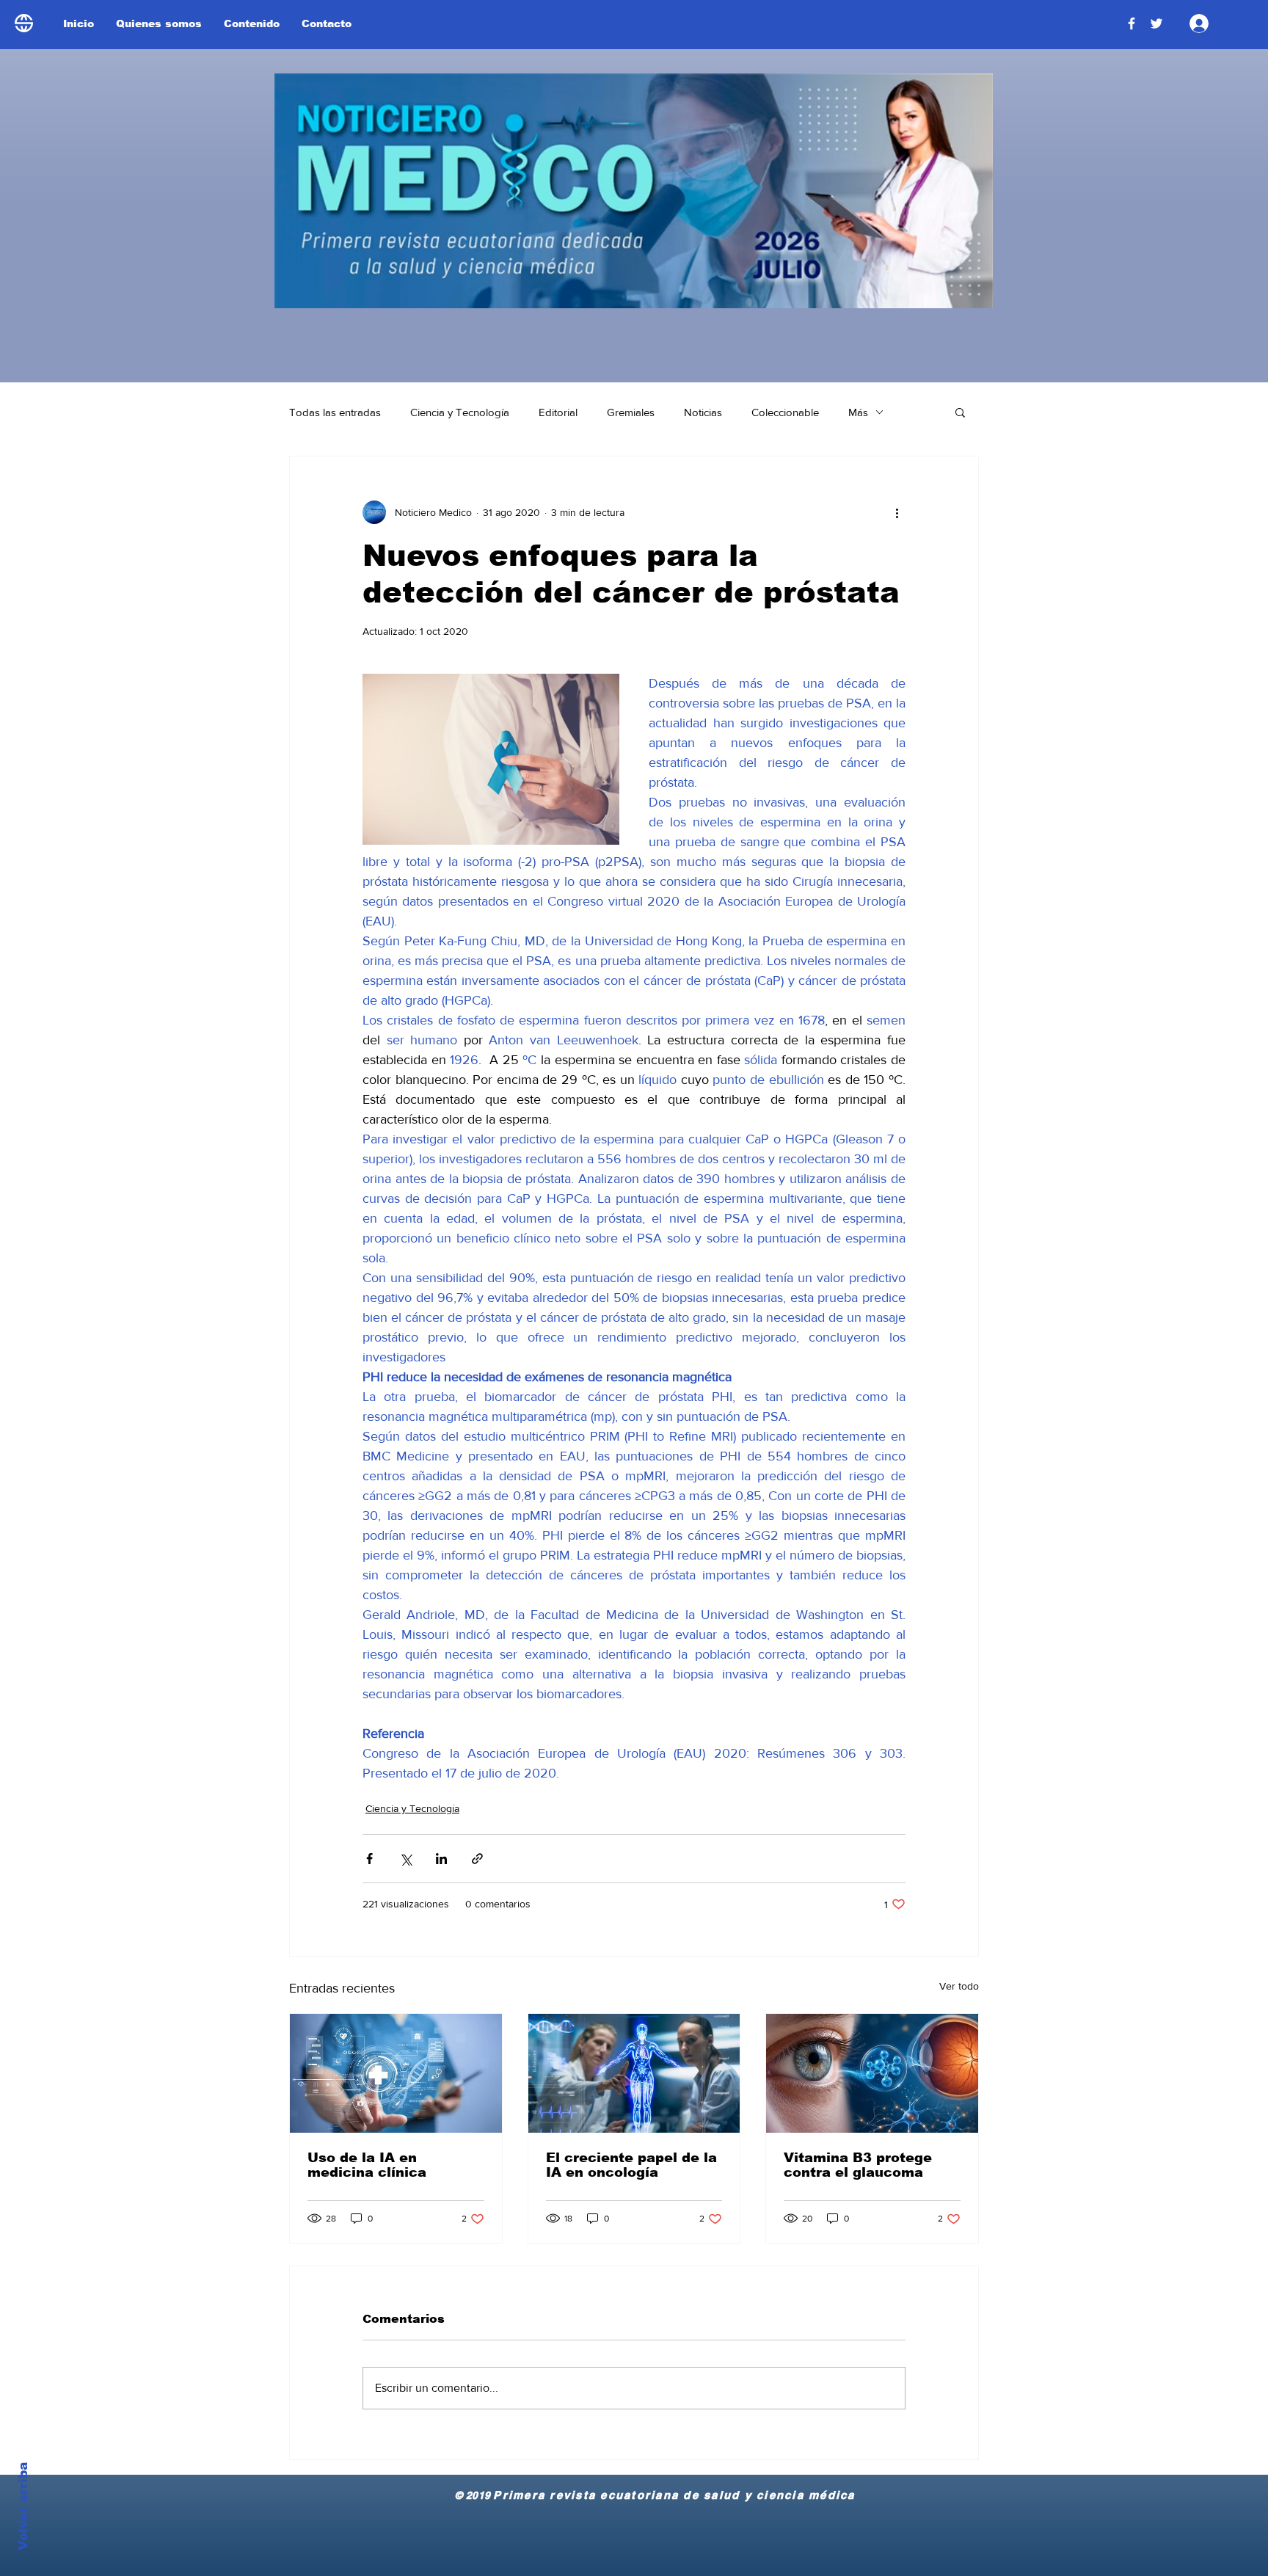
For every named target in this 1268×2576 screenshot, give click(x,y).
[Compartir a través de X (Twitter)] (405, 1859)
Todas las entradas (335, 412)
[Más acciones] (897, 512)
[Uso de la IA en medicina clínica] (396, 2073)
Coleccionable (785, 412)
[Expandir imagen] (491, 759)
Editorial (558, 412)
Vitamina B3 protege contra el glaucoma (858, 2165)
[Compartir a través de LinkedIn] (441, 1859)
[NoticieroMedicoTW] (1156, 23)
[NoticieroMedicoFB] (1132, 23)
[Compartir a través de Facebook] (369, 1859)
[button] (960, 412)
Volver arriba (23, 2506)
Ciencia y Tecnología (460, 412)
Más (858, 412)
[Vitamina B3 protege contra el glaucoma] (872, 2073)
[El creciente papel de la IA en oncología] (634, 2073)
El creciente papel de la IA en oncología (631, 2165)
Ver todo (959, 1986)
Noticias (703, 412)
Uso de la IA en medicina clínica (367, 2165)
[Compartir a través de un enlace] (477, 1859)
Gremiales (631, 412)
